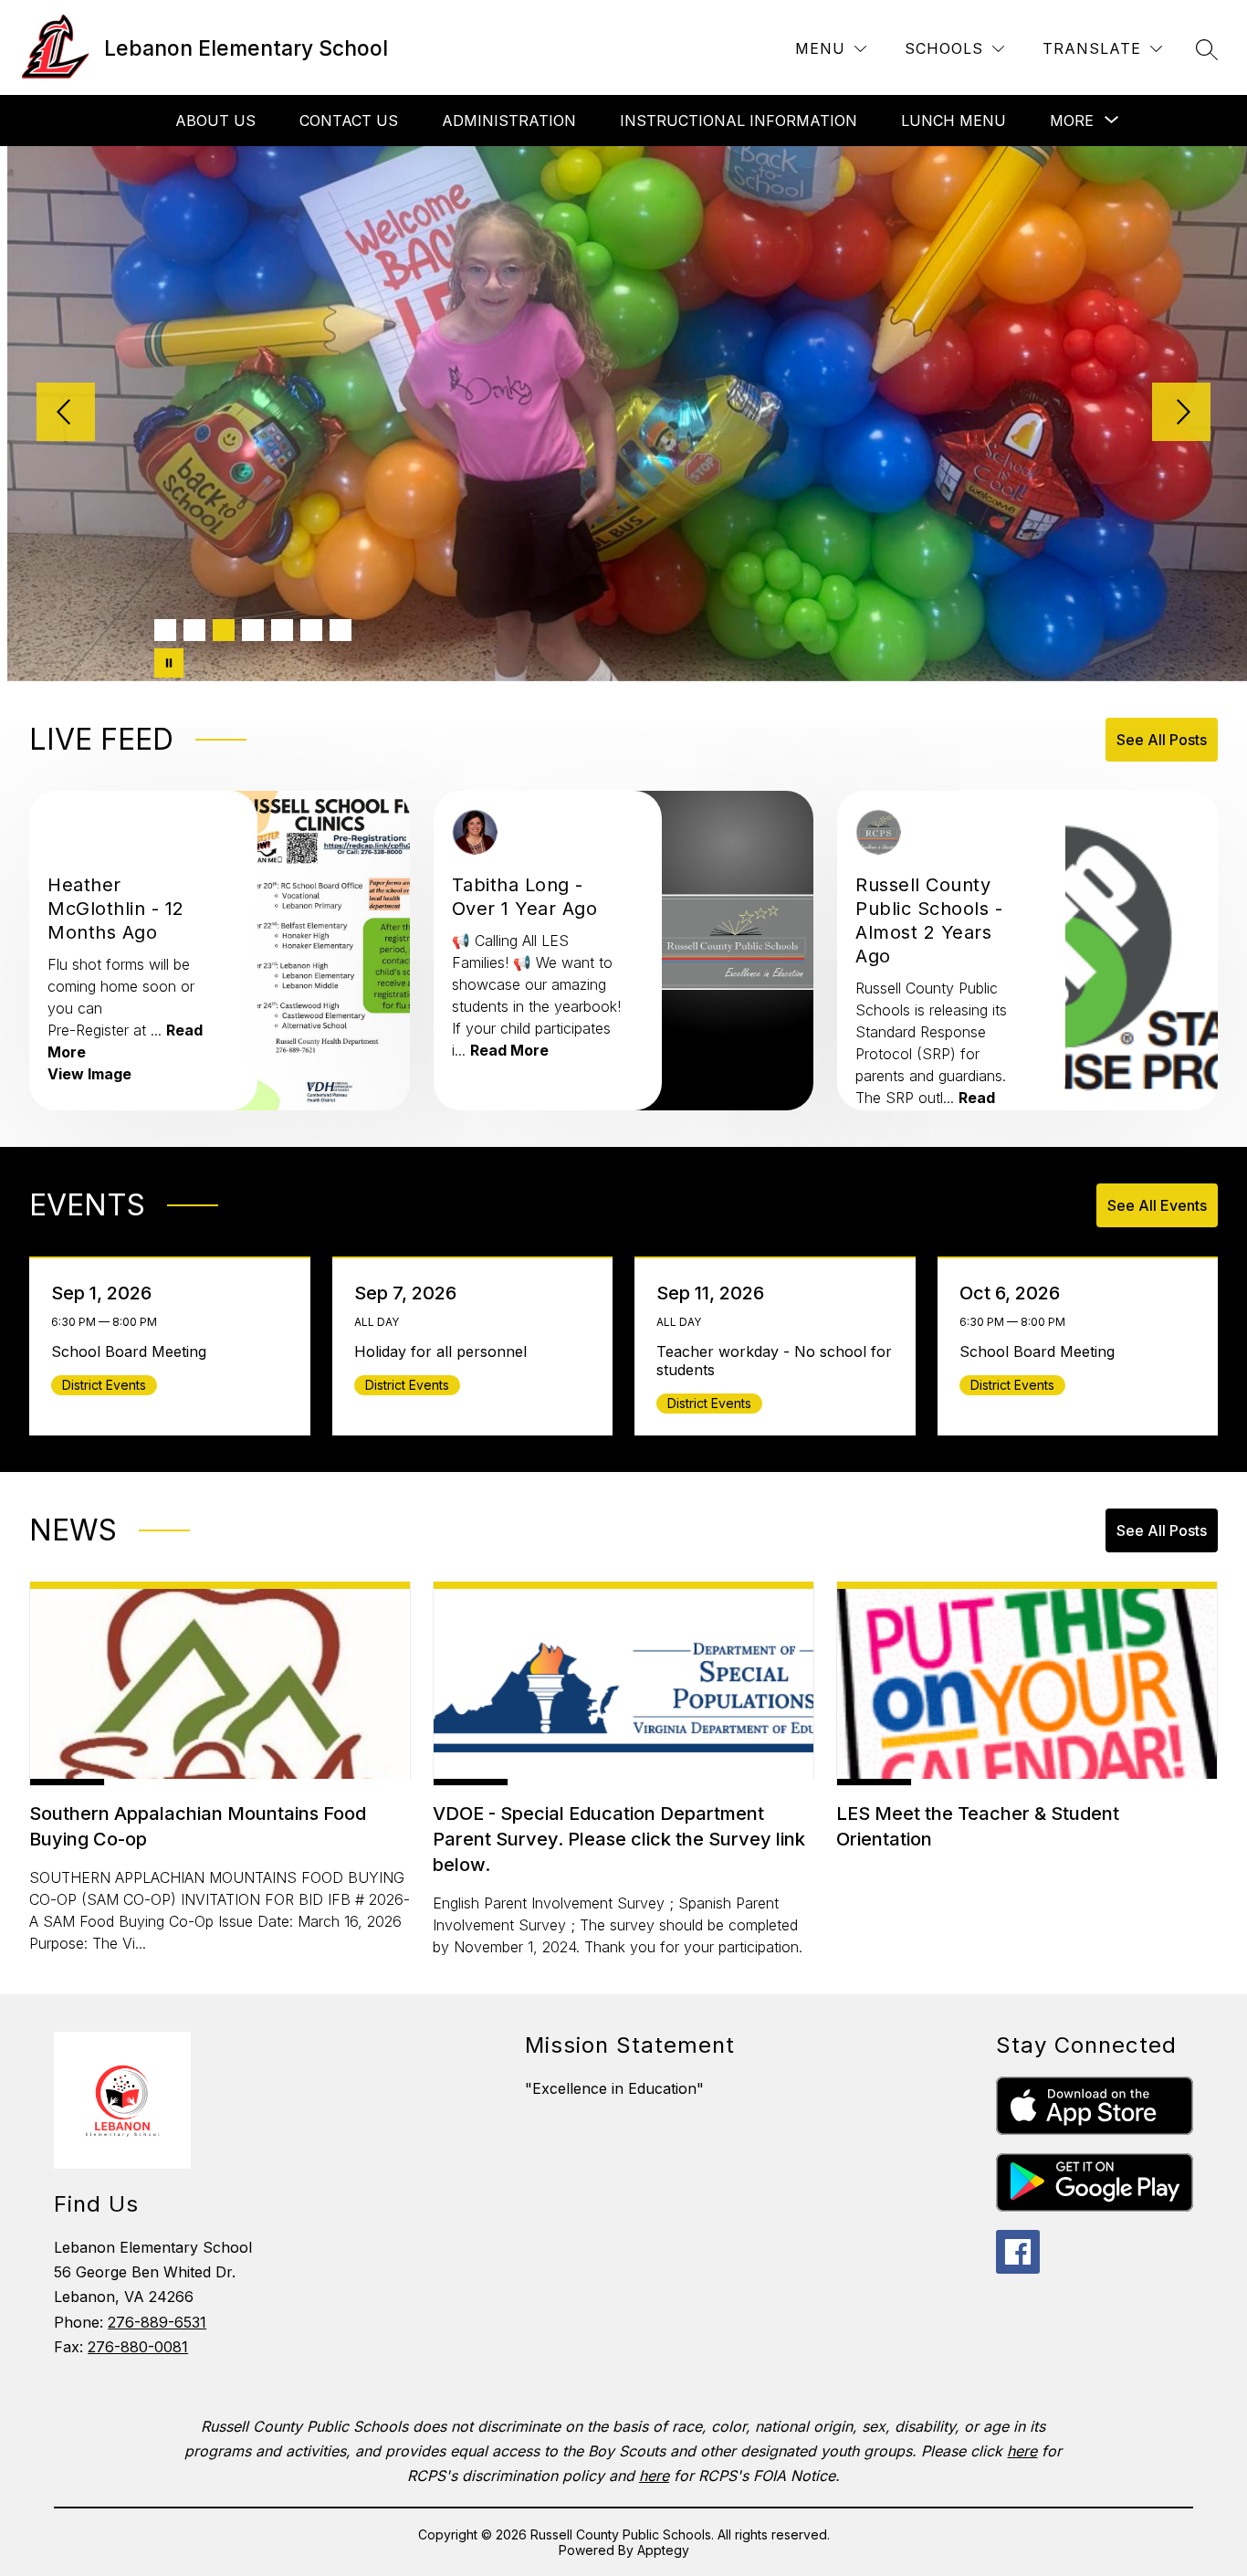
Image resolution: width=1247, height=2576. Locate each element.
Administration (509, 121)
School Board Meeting (133, 1351)
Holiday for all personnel (445, 1351)
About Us (215, 121)
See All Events (1157, 1205)
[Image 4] (253, 630)
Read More (509, 1050)
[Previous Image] (66, 414)
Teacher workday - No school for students (774, 1361)
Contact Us (349, 121)
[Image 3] (224, 630)
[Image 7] (341, 630)
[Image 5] (282, 630)
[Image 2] (194, 630)
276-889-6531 (157, 2322)
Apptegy (663, 2550)
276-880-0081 (138, 2347)
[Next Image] (1181, 414)
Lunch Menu (954, 121)
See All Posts (1162, 740)
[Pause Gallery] (169, 663)
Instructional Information (739, 121)
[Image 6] (311, 630)
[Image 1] (165, 630)
